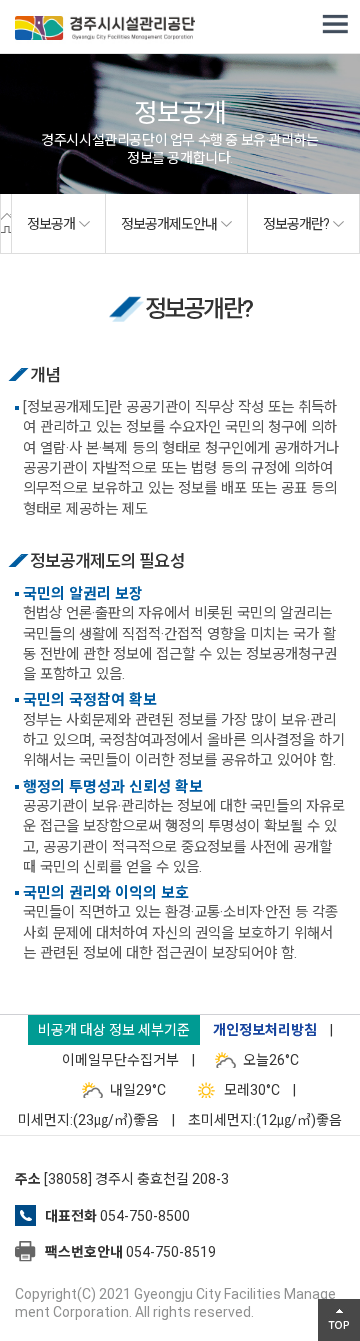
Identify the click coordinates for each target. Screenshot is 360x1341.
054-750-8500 (145, 1216)
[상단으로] (339, 1320)
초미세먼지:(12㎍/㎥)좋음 (265, 1120)
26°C (271, 1060)
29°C (138, 1090)
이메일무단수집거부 (120, 1060)
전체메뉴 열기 (335, 25)
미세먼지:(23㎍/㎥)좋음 (88, 1120)
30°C (252, 1090)
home (6, 224)
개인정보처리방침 (265, 1030)
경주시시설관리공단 (105, 30)
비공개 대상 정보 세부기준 (114, 1030)
